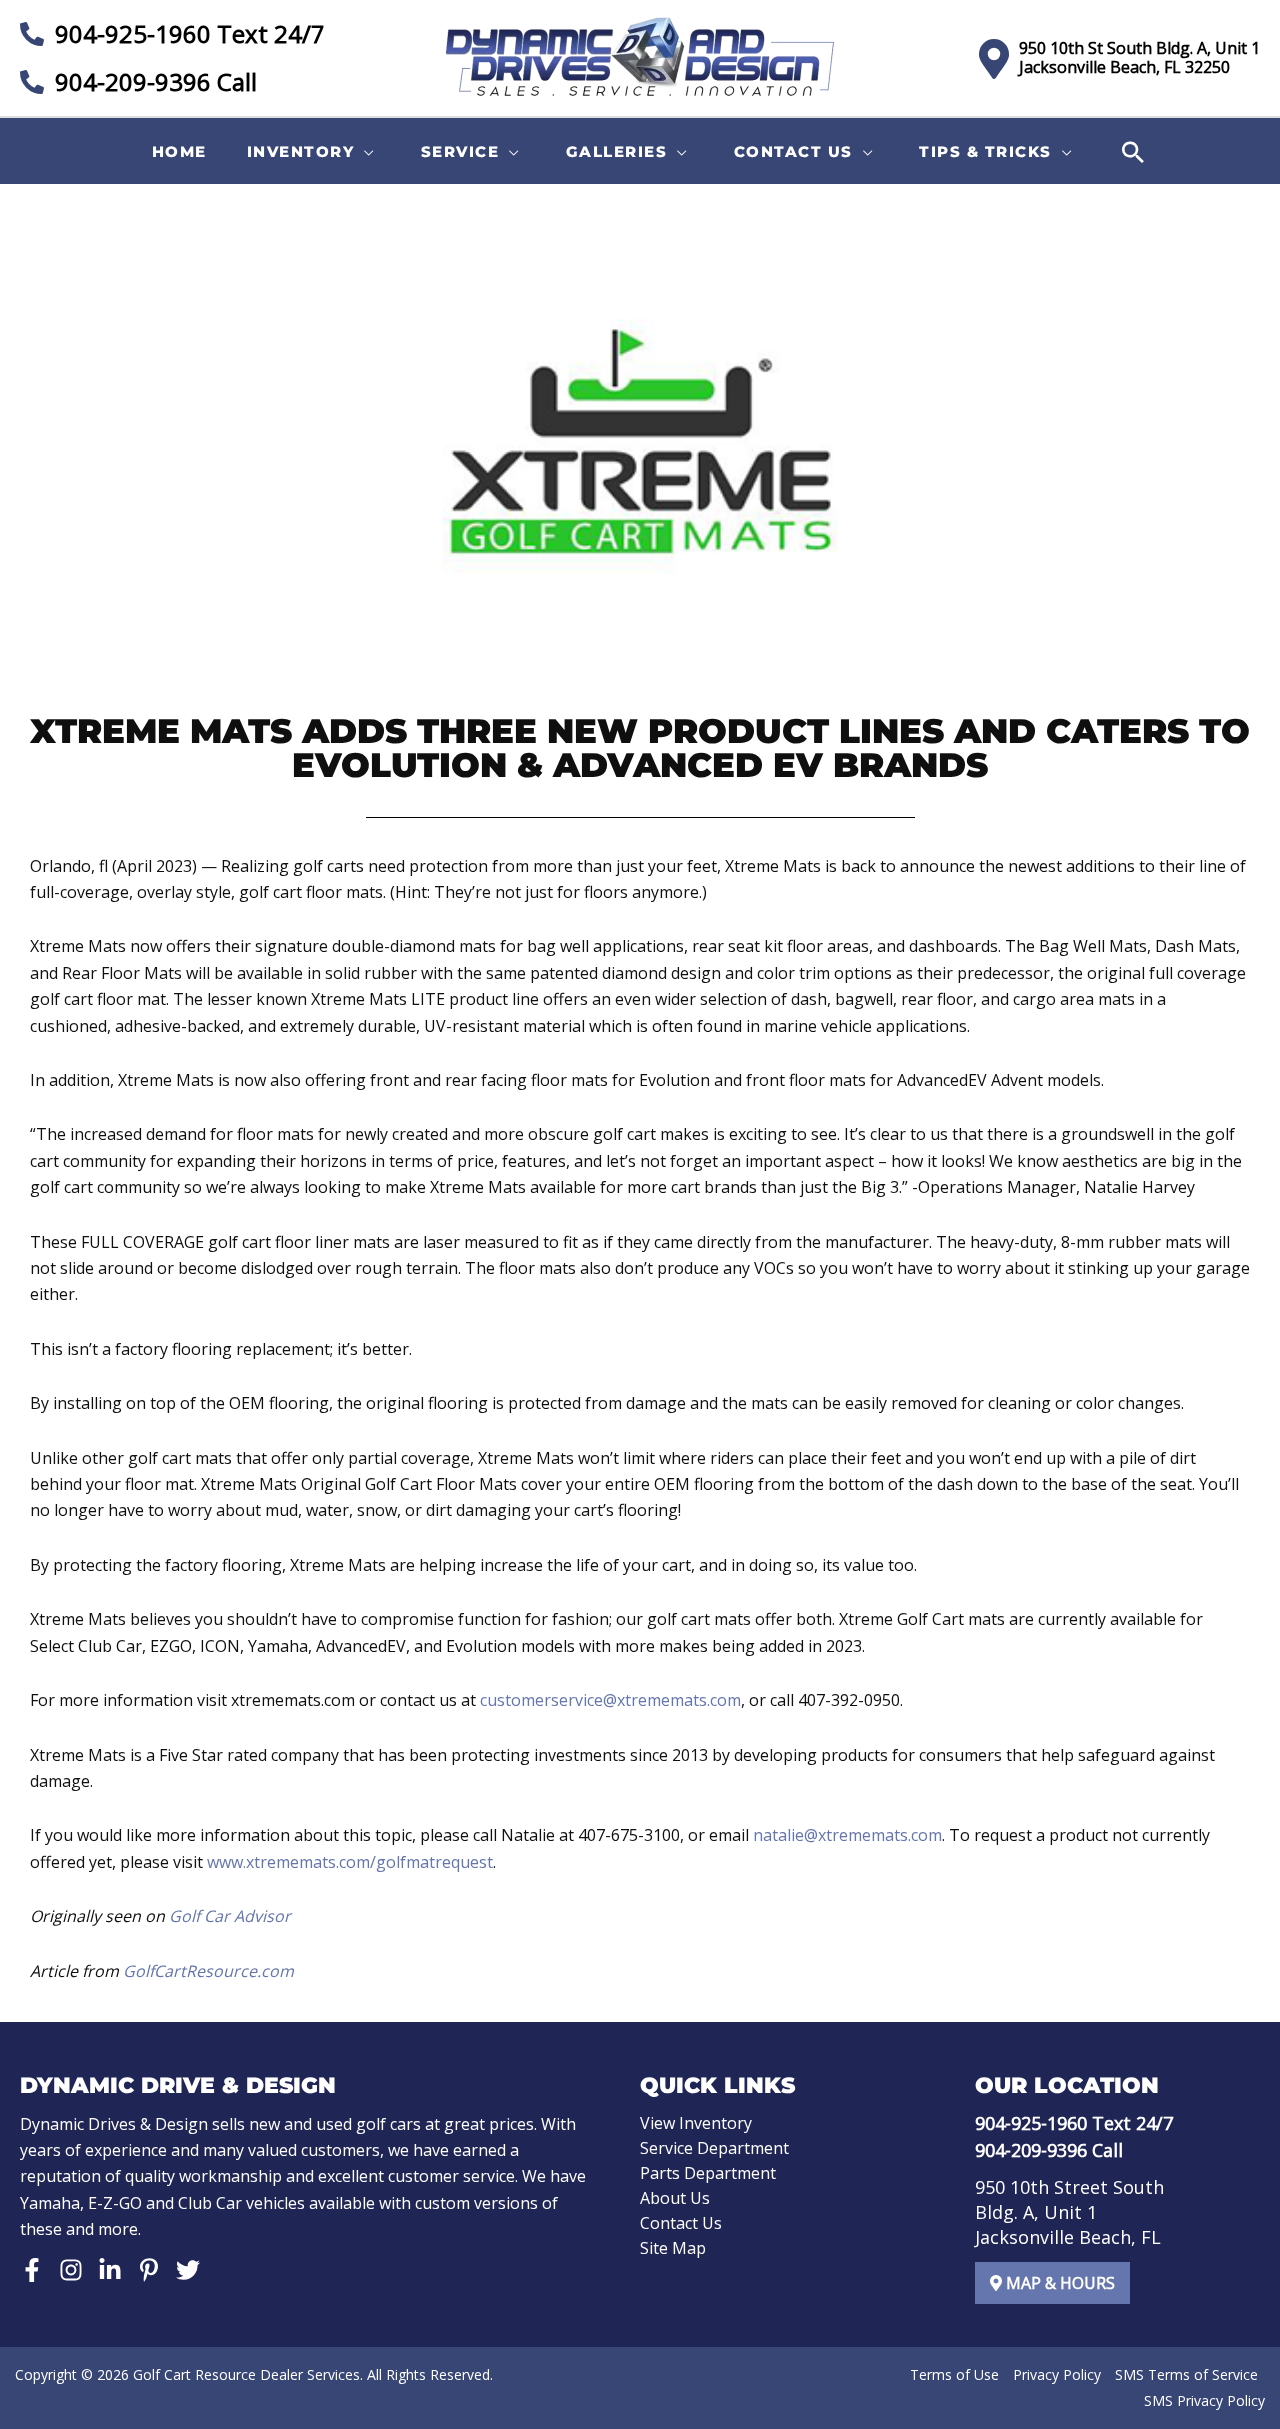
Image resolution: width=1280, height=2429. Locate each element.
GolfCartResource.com (208, 1971)
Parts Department (708, 2173)
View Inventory (696, 2123)
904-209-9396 (1031, 2150)
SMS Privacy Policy (1204, 2400)
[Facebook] (32, 2270)
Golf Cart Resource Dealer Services (246, 2374)
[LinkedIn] (110, 2270)
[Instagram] (71, 2270)
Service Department (714, 2148)
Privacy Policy (1057, 2374)
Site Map (673, 2248)
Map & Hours (1058, 2283)
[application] (365, 151)
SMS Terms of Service (1186, 2374)
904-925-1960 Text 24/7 (187, 33)
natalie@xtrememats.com (847, 1835)
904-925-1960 (1031, 2123)
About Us (675, 2198)
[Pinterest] (149, 2270)
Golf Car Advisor (230, 1916)
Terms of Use (954, 2374)
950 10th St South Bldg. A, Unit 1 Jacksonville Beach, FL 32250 (1139, 57)
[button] (314, 151)
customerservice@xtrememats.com (610, 1700)
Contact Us (681, 2223)
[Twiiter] (188, 2270)
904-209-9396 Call (153, 81)
